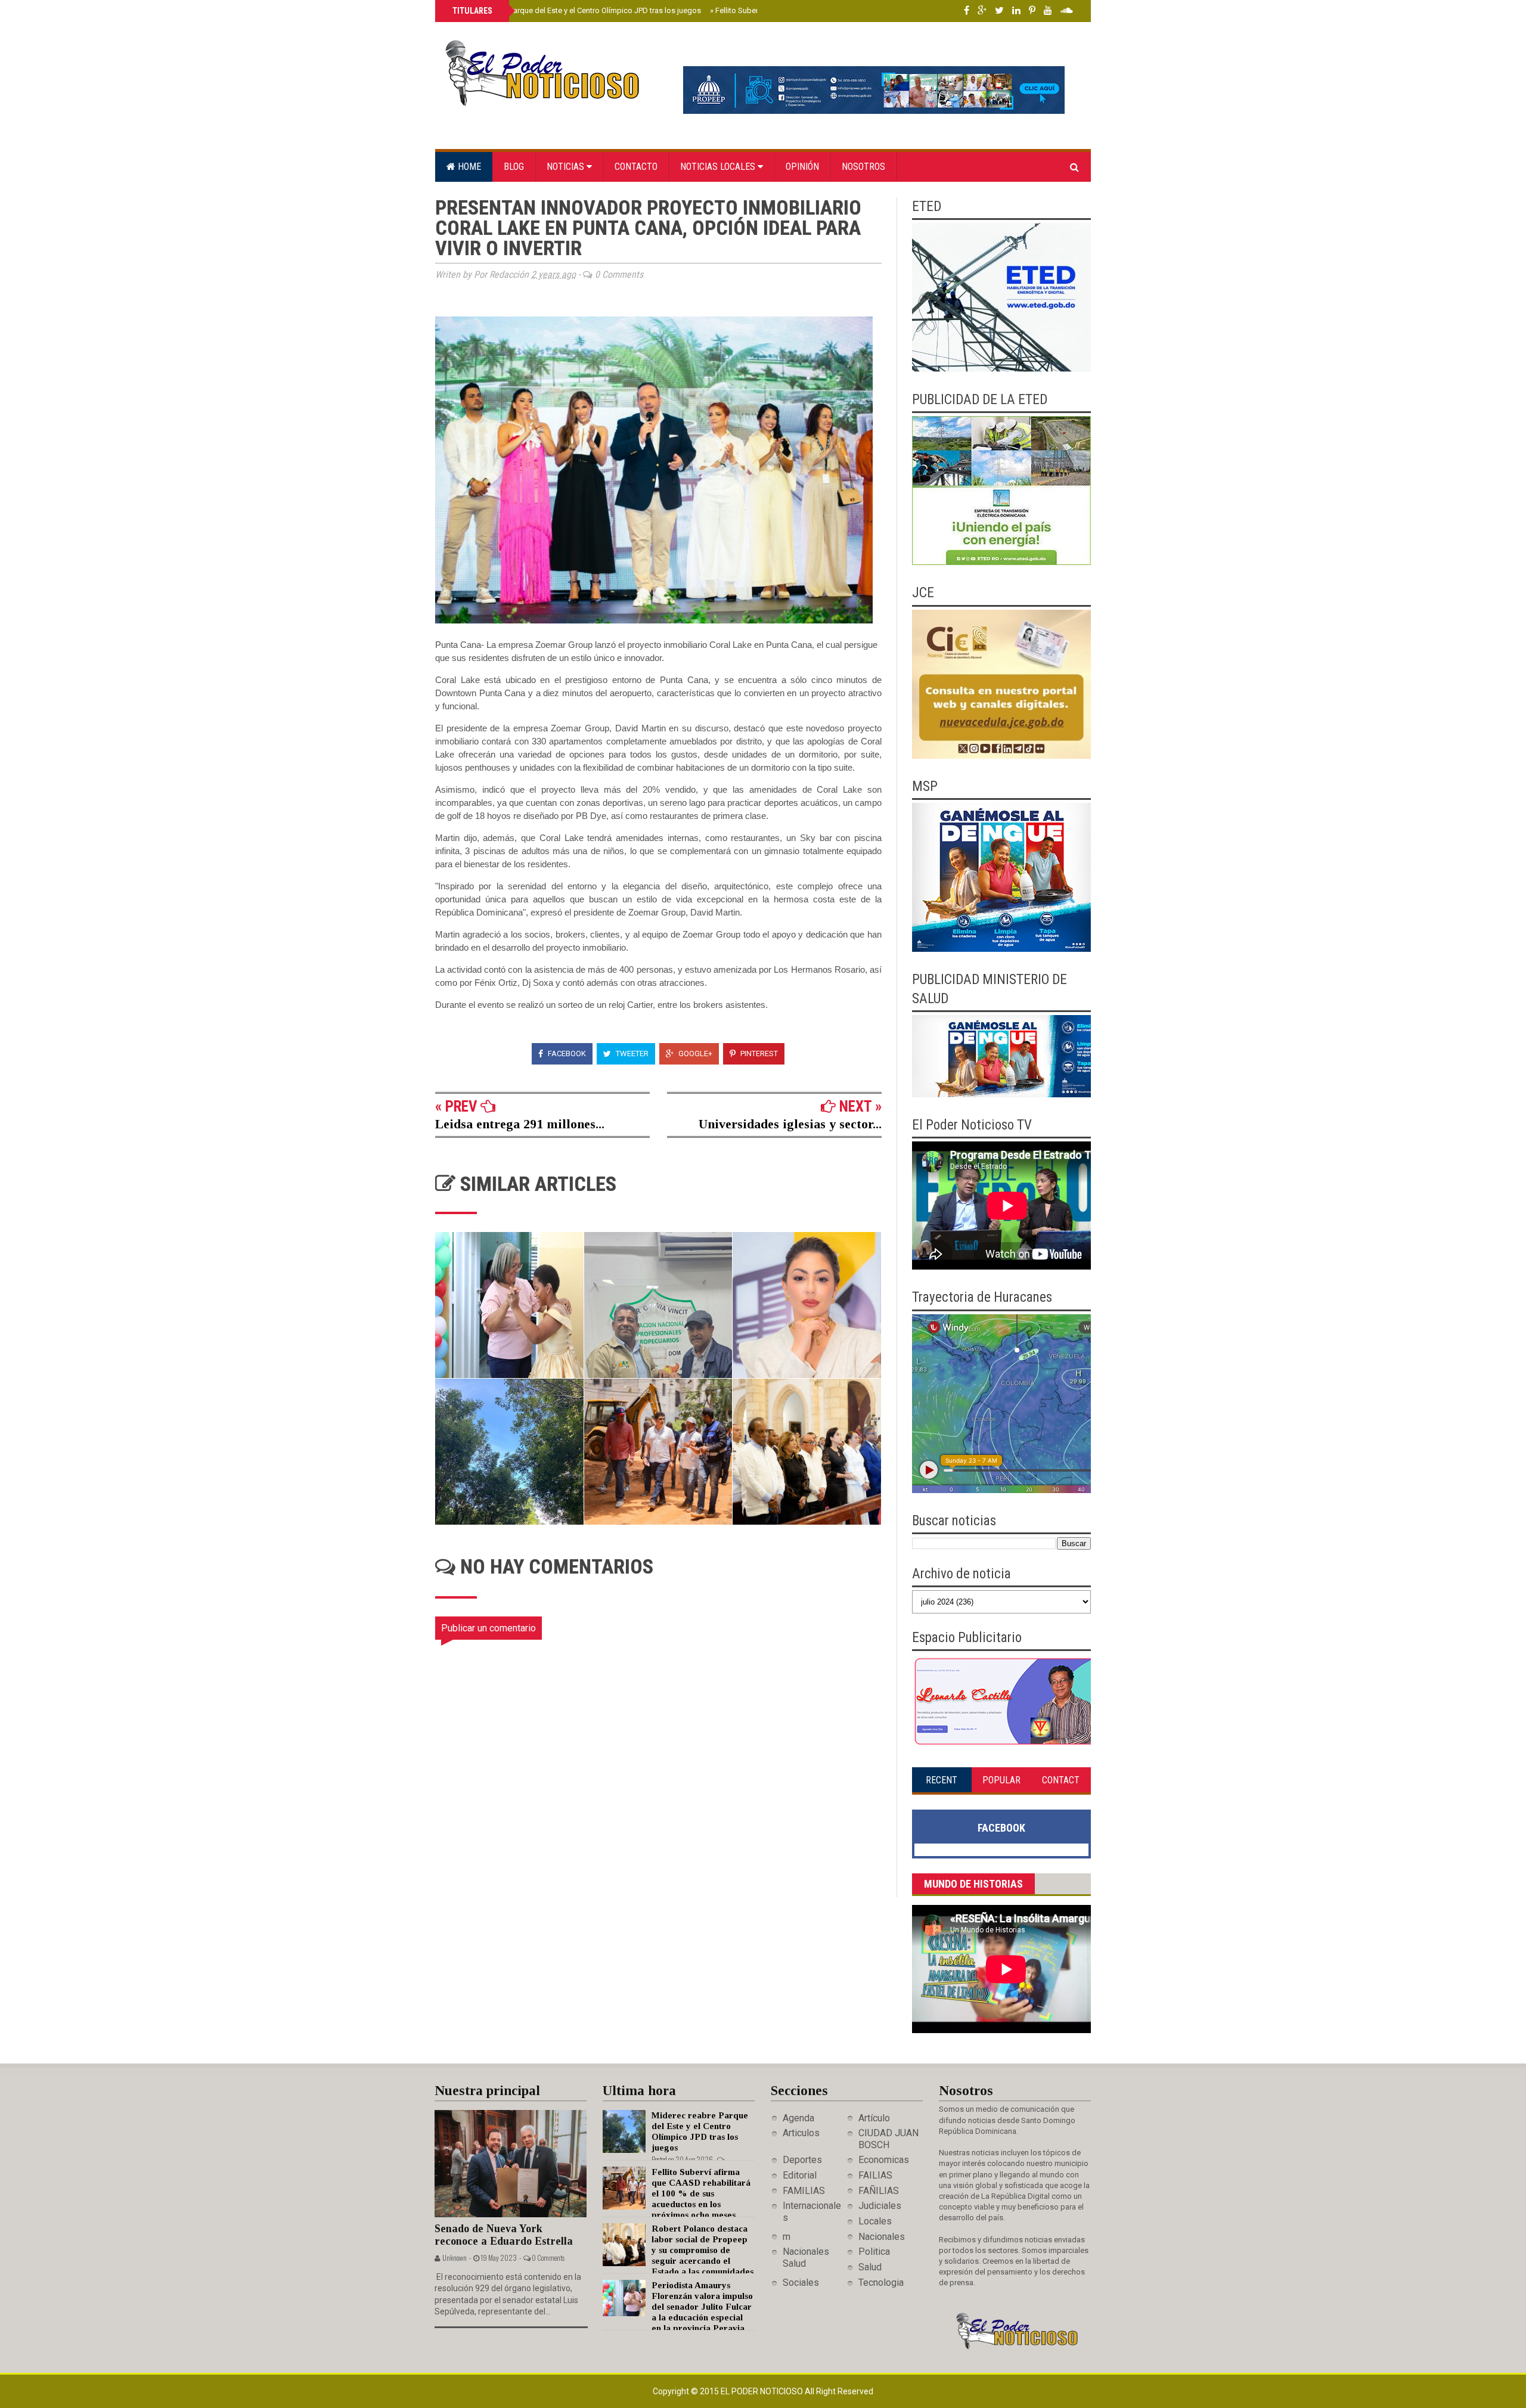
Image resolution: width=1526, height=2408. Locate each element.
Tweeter (631, 1053)
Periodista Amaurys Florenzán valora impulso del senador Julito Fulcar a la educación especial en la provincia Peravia (702, 2307)
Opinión (802, 167)
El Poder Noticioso (763, 2391)
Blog (514, 167)
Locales (875, 2221)
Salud (870, 2267)
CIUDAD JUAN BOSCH (888, 2139)
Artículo (874, 2118)
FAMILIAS (804, 2191)
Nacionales (882, 2237)
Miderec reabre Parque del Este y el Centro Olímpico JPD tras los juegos (576, 10)
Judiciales (880, 2206)
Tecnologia (881, 2283)
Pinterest (758, 1053)
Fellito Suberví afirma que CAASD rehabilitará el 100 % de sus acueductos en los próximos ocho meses (701, 2193)
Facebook (566, 1053)
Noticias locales (719, 167)
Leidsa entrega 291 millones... (520, 1124)
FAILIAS (875, 2175)
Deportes (802, 2160)
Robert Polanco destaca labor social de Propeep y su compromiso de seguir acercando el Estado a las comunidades (702, 2250)
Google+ (694, 1053)
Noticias (567, 167)
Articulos (801, 2133)
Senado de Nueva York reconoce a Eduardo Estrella (504, 2235)
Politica (874, 2252)
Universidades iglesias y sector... (790, 1124)
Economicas (884, 2160)
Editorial (800, 2175)
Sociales (801, 2283)
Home (468, 167)
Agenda (798, 2118)
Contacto (636, 167)
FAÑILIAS (879, 2191)
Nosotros (863, 167)
